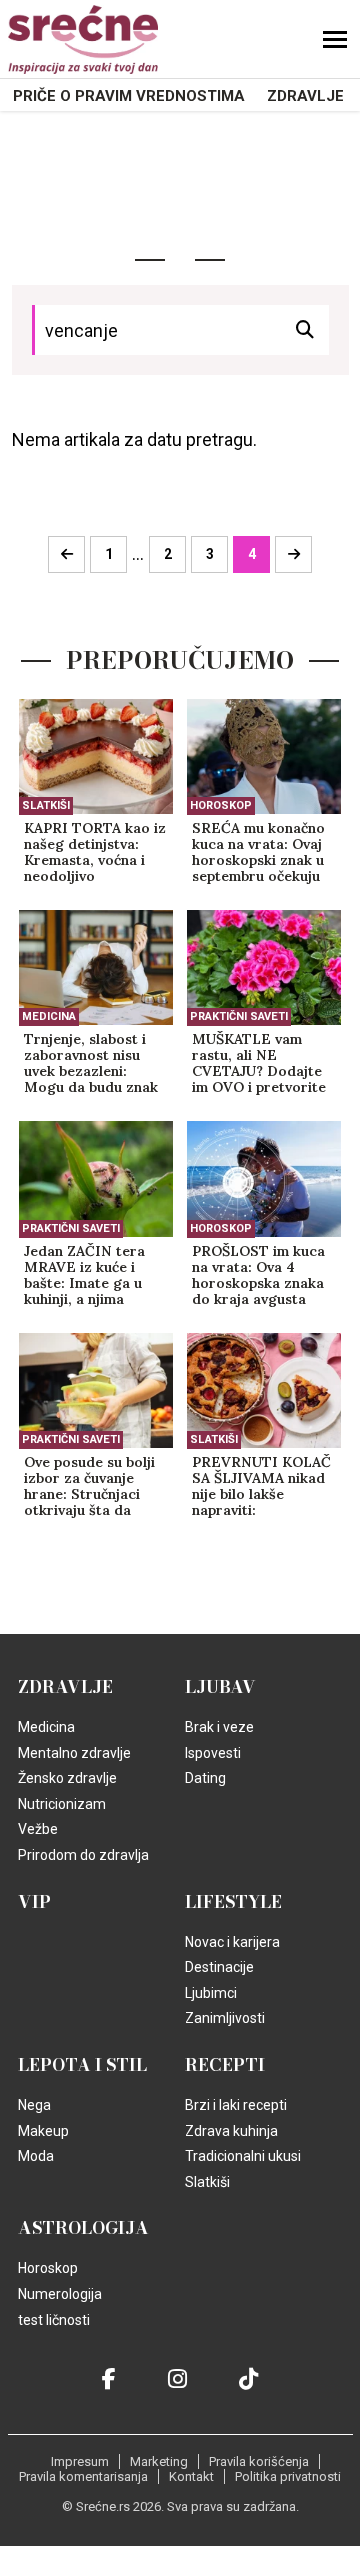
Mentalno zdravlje (74, 1753)
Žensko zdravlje (67, 1778)
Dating (205, 1778)
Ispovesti (213, 1753)
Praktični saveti (239, 1016)
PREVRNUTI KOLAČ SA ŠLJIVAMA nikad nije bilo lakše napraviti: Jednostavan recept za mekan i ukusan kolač (261, 1487)
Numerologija (60, 2294)
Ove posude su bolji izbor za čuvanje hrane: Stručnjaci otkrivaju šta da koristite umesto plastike (89, 1487)
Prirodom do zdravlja (83, 1855)
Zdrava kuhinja (231, 2131)
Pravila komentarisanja (83, 2476)
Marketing (159, 2461)
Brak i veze (219, 1727)
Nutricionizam (62, 1804)
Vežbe (38, 1829)
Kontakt (191, 2476)
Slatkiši (46, 805)
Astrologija (83, 2228)
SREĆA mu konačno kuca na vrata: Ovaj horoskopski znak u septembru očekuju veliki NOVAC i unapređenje (258, 853)
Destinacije (219, 1967)
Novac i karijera (232, 1942)
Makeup (43, 2131)
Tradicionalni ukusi (243, 2156)
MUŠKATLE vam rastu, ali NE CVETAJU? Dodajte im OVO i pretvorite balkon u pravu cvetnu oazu (259, 1064)
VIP (34, 1902)
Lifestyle (233, 1902)
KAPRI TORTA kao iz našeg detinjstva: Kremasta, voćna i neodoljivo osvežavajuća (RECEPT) (95, 853)
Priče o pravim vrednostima (129, 96)
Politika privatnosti (288, 2476)
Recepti (225, 2065)
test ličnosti (54, 2320)
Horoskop (221, 805)
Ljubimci (211, 1993)
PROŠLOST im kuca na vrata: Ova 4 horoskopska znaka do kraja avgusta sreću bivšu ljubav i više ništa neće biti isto (258, 1276)
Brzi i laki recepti (236, 2105)
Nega (34, 2105)
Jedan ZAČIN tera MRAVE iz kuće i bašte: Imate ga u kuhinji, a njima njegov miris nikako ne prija (90, 1276)
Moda (36, 2156)
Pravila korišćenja (259, 2461)
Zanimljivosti (225, 2018)
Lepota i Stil (82, 2065)
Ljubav (220, 1687)
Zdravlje (305, 96)
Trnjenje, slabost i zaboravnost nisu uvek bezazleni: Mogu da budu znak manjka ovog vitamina (91, 1064)
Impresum (80, 2461)
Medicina (49, 1016)
